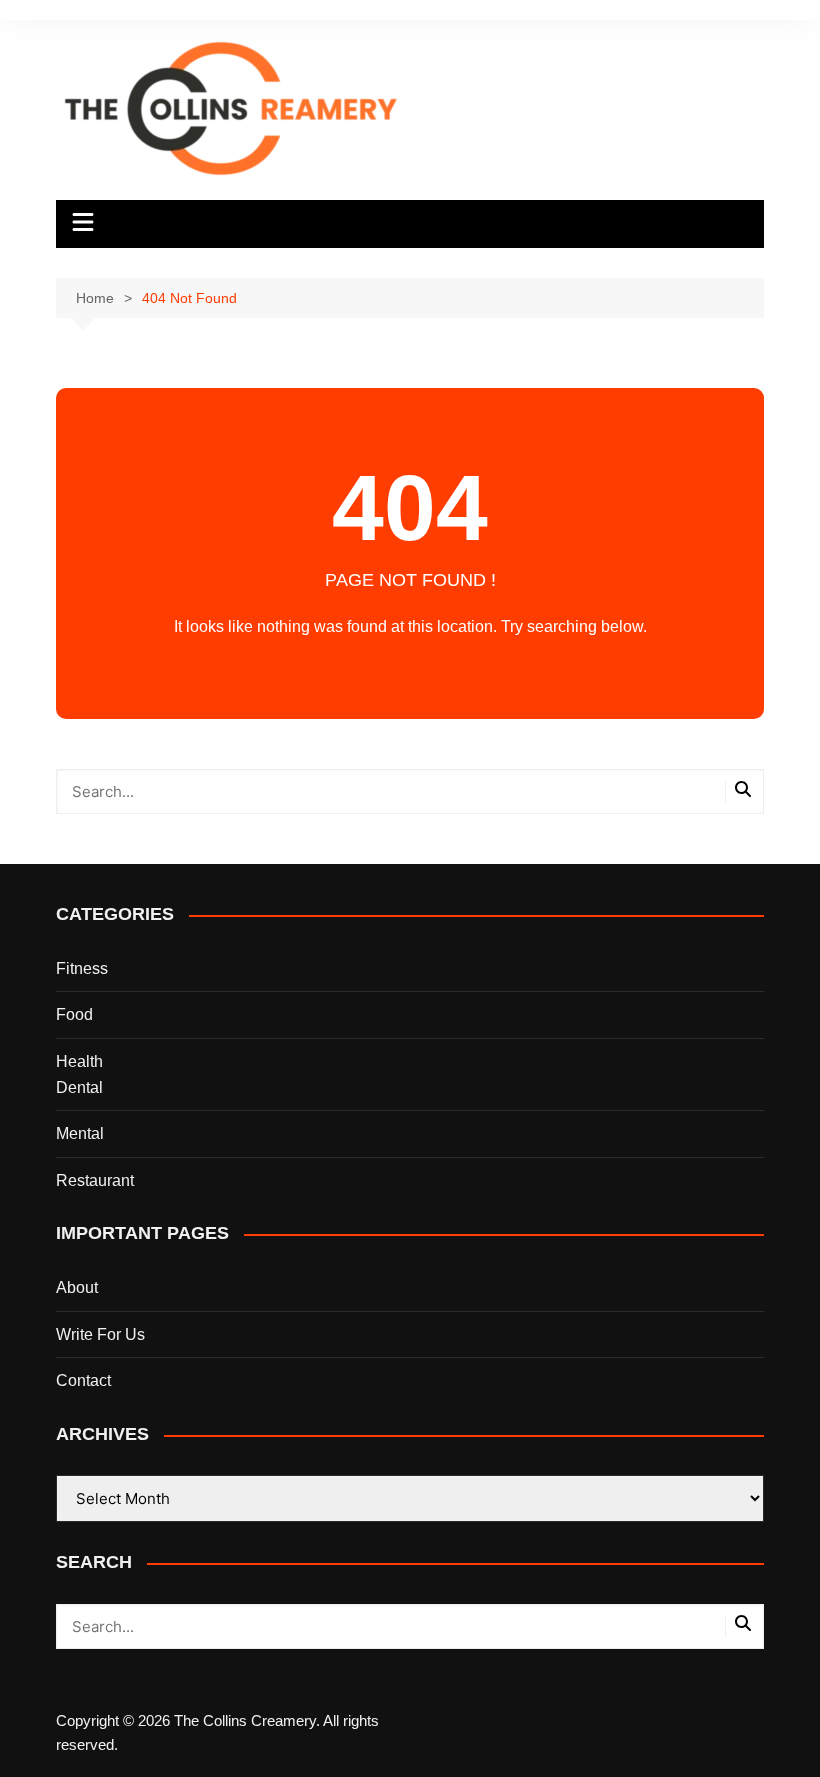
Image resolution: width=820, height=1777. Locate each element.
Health (79, 1061)
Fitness (82, 968)
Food (74, 1014)
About (77, 1287)
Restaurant (95, 1180)
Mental (80, 1133)
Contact (83, 1380)
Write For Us (100, 1334)
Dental (79, 1087)
